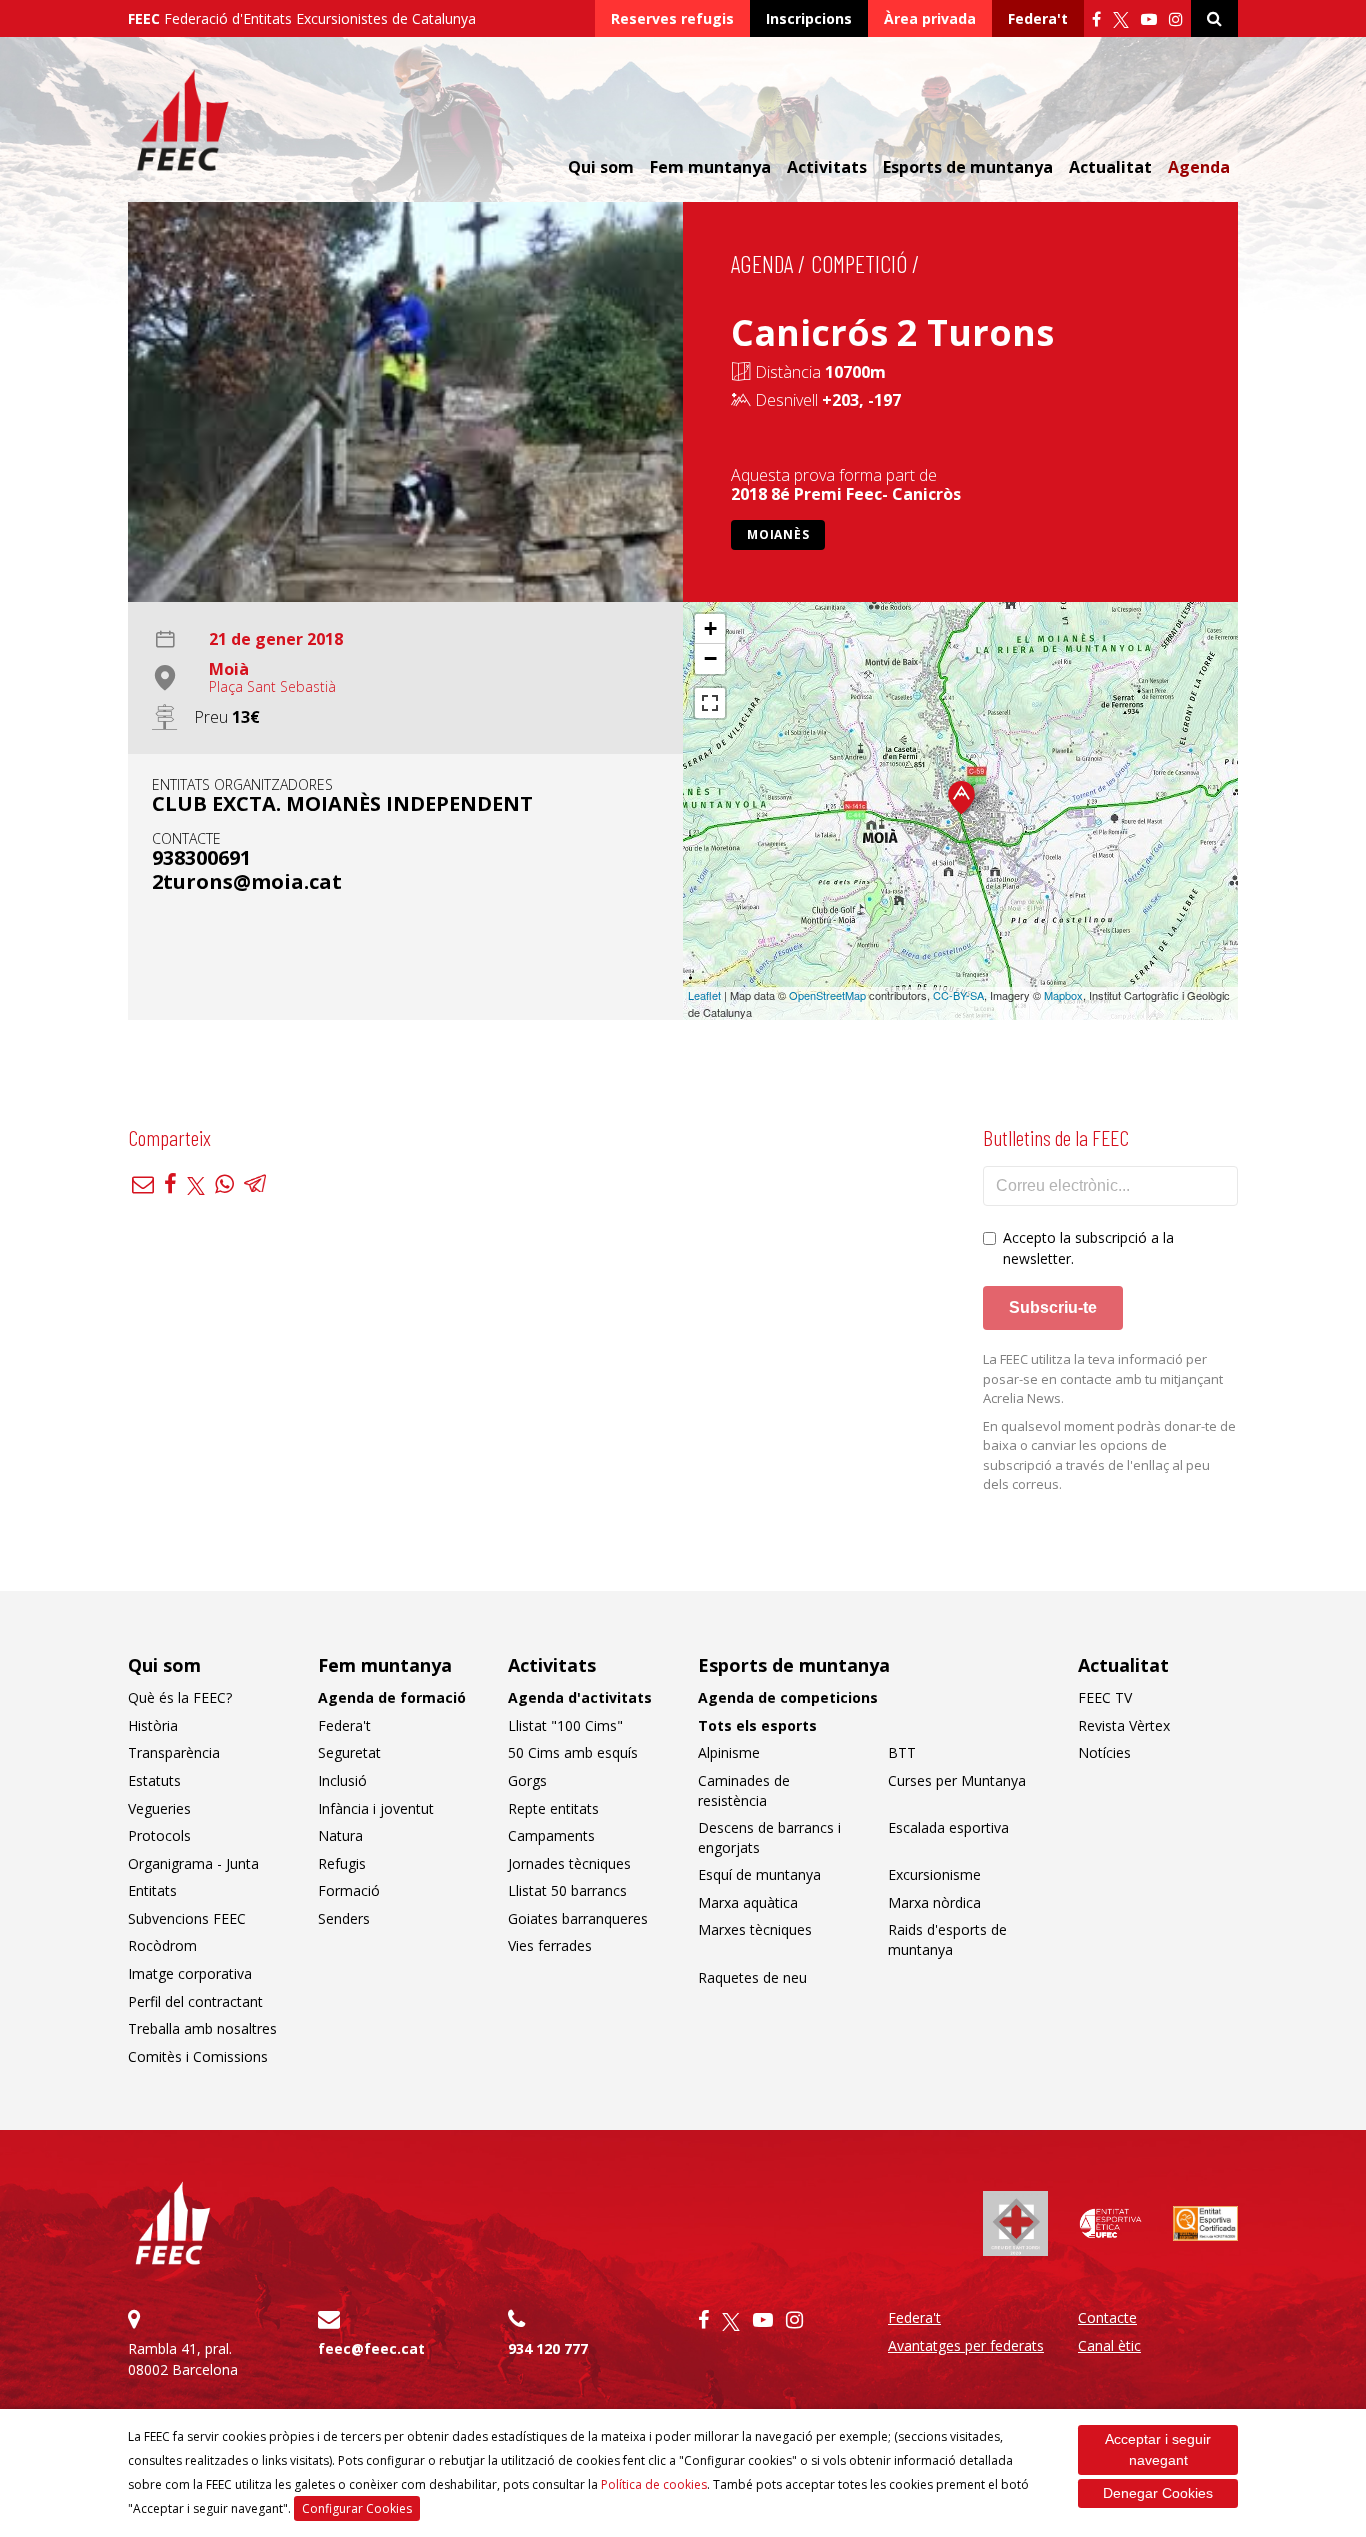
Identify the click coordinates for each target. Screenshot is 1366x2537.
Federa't (1038, 18)
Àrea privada (930, 18)
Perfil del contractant (195, 2001)
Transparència (174, 1752)
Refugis (342, 1863)
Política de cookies (654, 2484)
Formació (349, 1890)
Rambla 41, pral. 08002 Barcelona (183, 2359)
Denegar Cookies (1158, 2493)
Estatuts (154, 1780)
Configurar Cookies (357, 2508)
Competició (859, 263)
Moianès (778, 534)
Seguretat (349, 1752)
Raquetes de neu (752, 1977)
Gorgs (527, 1780)
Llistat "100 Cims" (565, 1725)
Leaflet (704, 995)
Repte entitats (553, 1808)
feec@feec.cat (371, 2348)
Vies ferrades (550, 1945)
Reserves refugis (672, 18)
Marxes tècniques (755, 1929)
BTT (902, 1752)
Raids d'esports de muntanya (947, 1939)
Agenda (1199, 167)
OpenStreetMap (827, 995)
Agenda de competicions (788, 1697)
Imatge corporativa (190, 1973)
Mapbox (1063, 995)
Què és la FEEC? (180, 1697)
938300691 (201, 857)
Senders (344, 1918)
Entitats (152, 1890)
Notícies (1104, 1752)
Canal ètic (1109, 2345)
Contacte (1107, 2317)
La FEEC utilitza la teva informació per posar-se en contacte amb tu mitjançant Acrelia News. (1103, 1378)
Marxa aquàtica (748, 1902)
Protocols (159, 1835)
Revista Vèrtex (1124, 1725)
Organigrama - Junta (193, 1863)
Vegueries (159, 1808)
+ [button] (710, 628)
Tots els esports (757, 1725)
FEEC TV (1105, 1697)
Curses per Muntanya (957, 1780)
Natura (340, 1835)
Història (153, 1725)
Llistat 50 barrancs (567, 1890)
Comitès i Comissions (198, 2056)
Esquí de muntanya (759, 1874)
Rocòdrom (162, 1945)
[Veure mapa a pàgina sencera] (710, 703)
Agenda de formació (392, 1697)
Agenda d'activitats (580, 1697)
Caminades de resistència (744, 1790)
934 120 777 (548, 2348)
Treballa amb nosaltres (202, 2028)
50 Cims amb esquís (573, 1752)
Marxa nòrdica (934, 1902)
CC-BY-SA (958, 995)
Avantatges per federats (966, 2345)
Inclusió (342, 1780)
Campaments (551, 1835)
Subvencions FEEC (187, 1918)
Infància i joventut (376, 1808)
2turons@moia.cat (247, 881)
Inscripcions (809, 18)
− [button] (710, 658)
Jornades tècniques (569, 1863)
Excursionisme (934, 1874)
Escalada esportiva (948, 1827)
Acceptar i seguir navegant (1158, 2449)
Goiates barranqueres (578, 1918)
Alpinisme (729, 1752)
